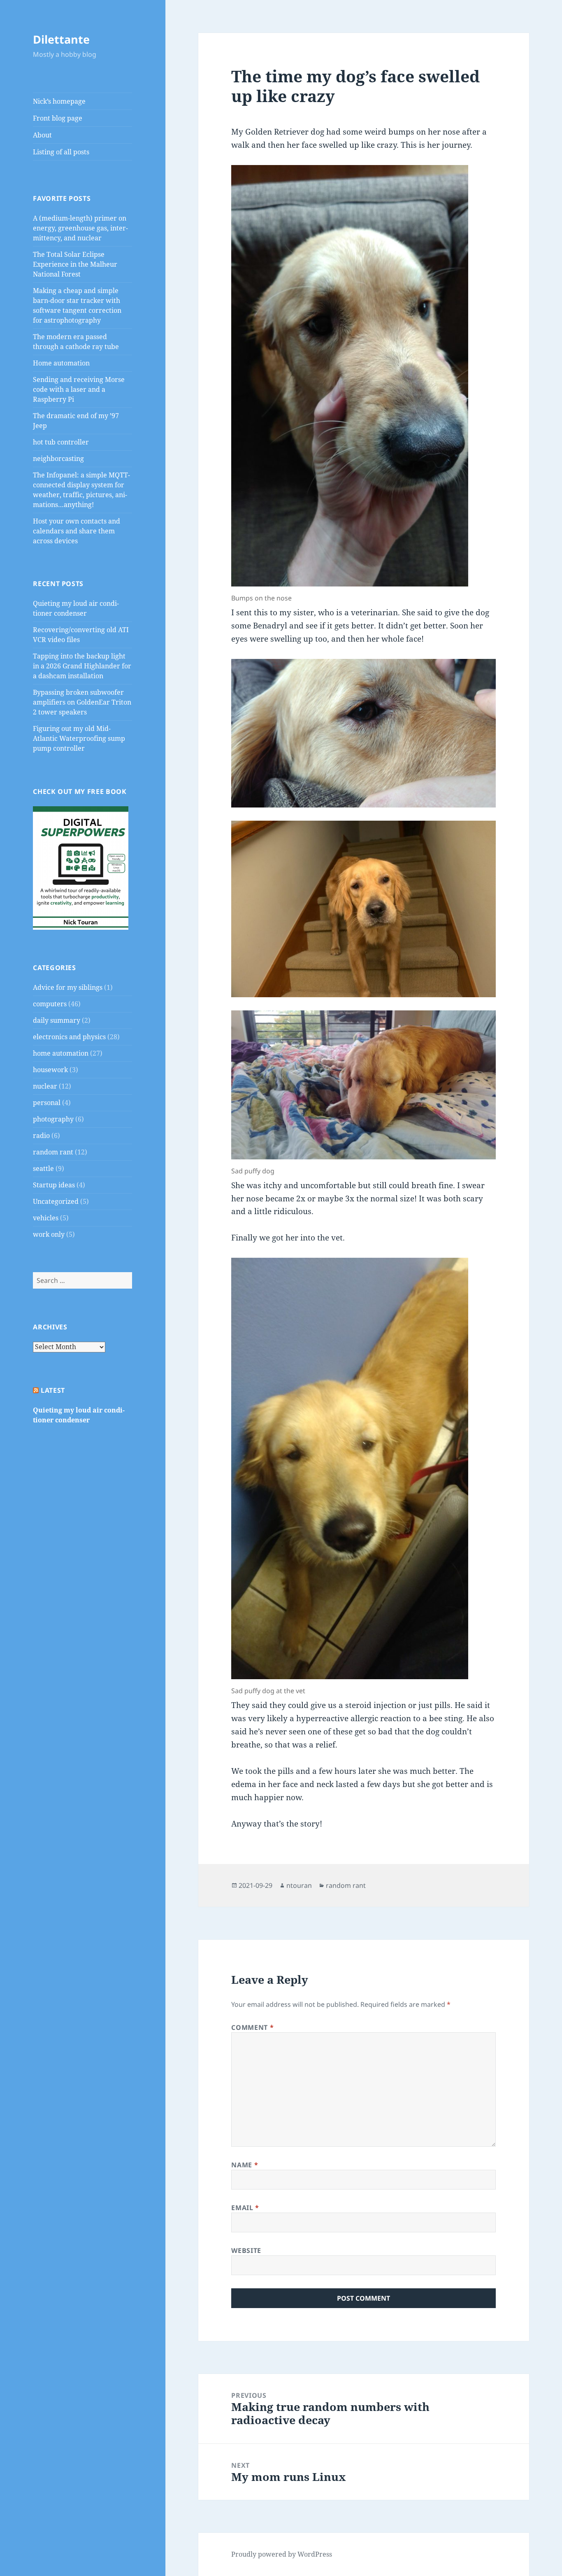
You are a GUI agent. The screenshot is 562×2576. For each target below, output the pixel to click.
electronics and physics (69, 1037)
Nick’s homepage (59, 101)
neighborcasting (58, 458)
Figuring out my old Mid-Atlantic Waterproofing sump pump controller (79, 738)
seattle (43, 1168)
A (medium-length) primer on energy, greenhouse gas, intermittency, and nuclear (80, 228)
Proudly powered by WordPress (282, 2554)
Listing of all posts (61, 152)
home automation (61, 1053)
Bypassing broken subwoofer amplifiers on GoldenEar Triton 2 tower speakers (82, 702)
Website (246, 2250)
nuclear (45, 1086)
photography (53, 1119)
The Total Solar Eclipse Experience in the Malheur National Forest (75, 264)
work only (49, 1234)
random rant (53, 1152)
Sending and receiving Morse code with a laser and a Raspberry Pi (79, 389)
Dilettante (61, 39)
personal (47, 1103)
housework (50, 1070)
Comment (252, 2027)
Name (245, 2165)
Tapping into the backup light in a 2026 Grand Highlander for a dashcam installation (82, 666)
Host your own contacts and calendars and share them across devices (77, 531)
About (42, 135)
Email (245, 2208)
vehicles (46, 1218)
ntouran (299, 1885)
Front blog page (58, 118)
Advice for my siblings (68, 987)
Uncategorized (56, 1201)
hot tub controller (61, 442)
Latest (53, 1390)
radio (41, 1136)
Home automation (61, 363)
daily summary (57, 1020)
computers (50, 1004)
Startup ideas (54, 1185)
